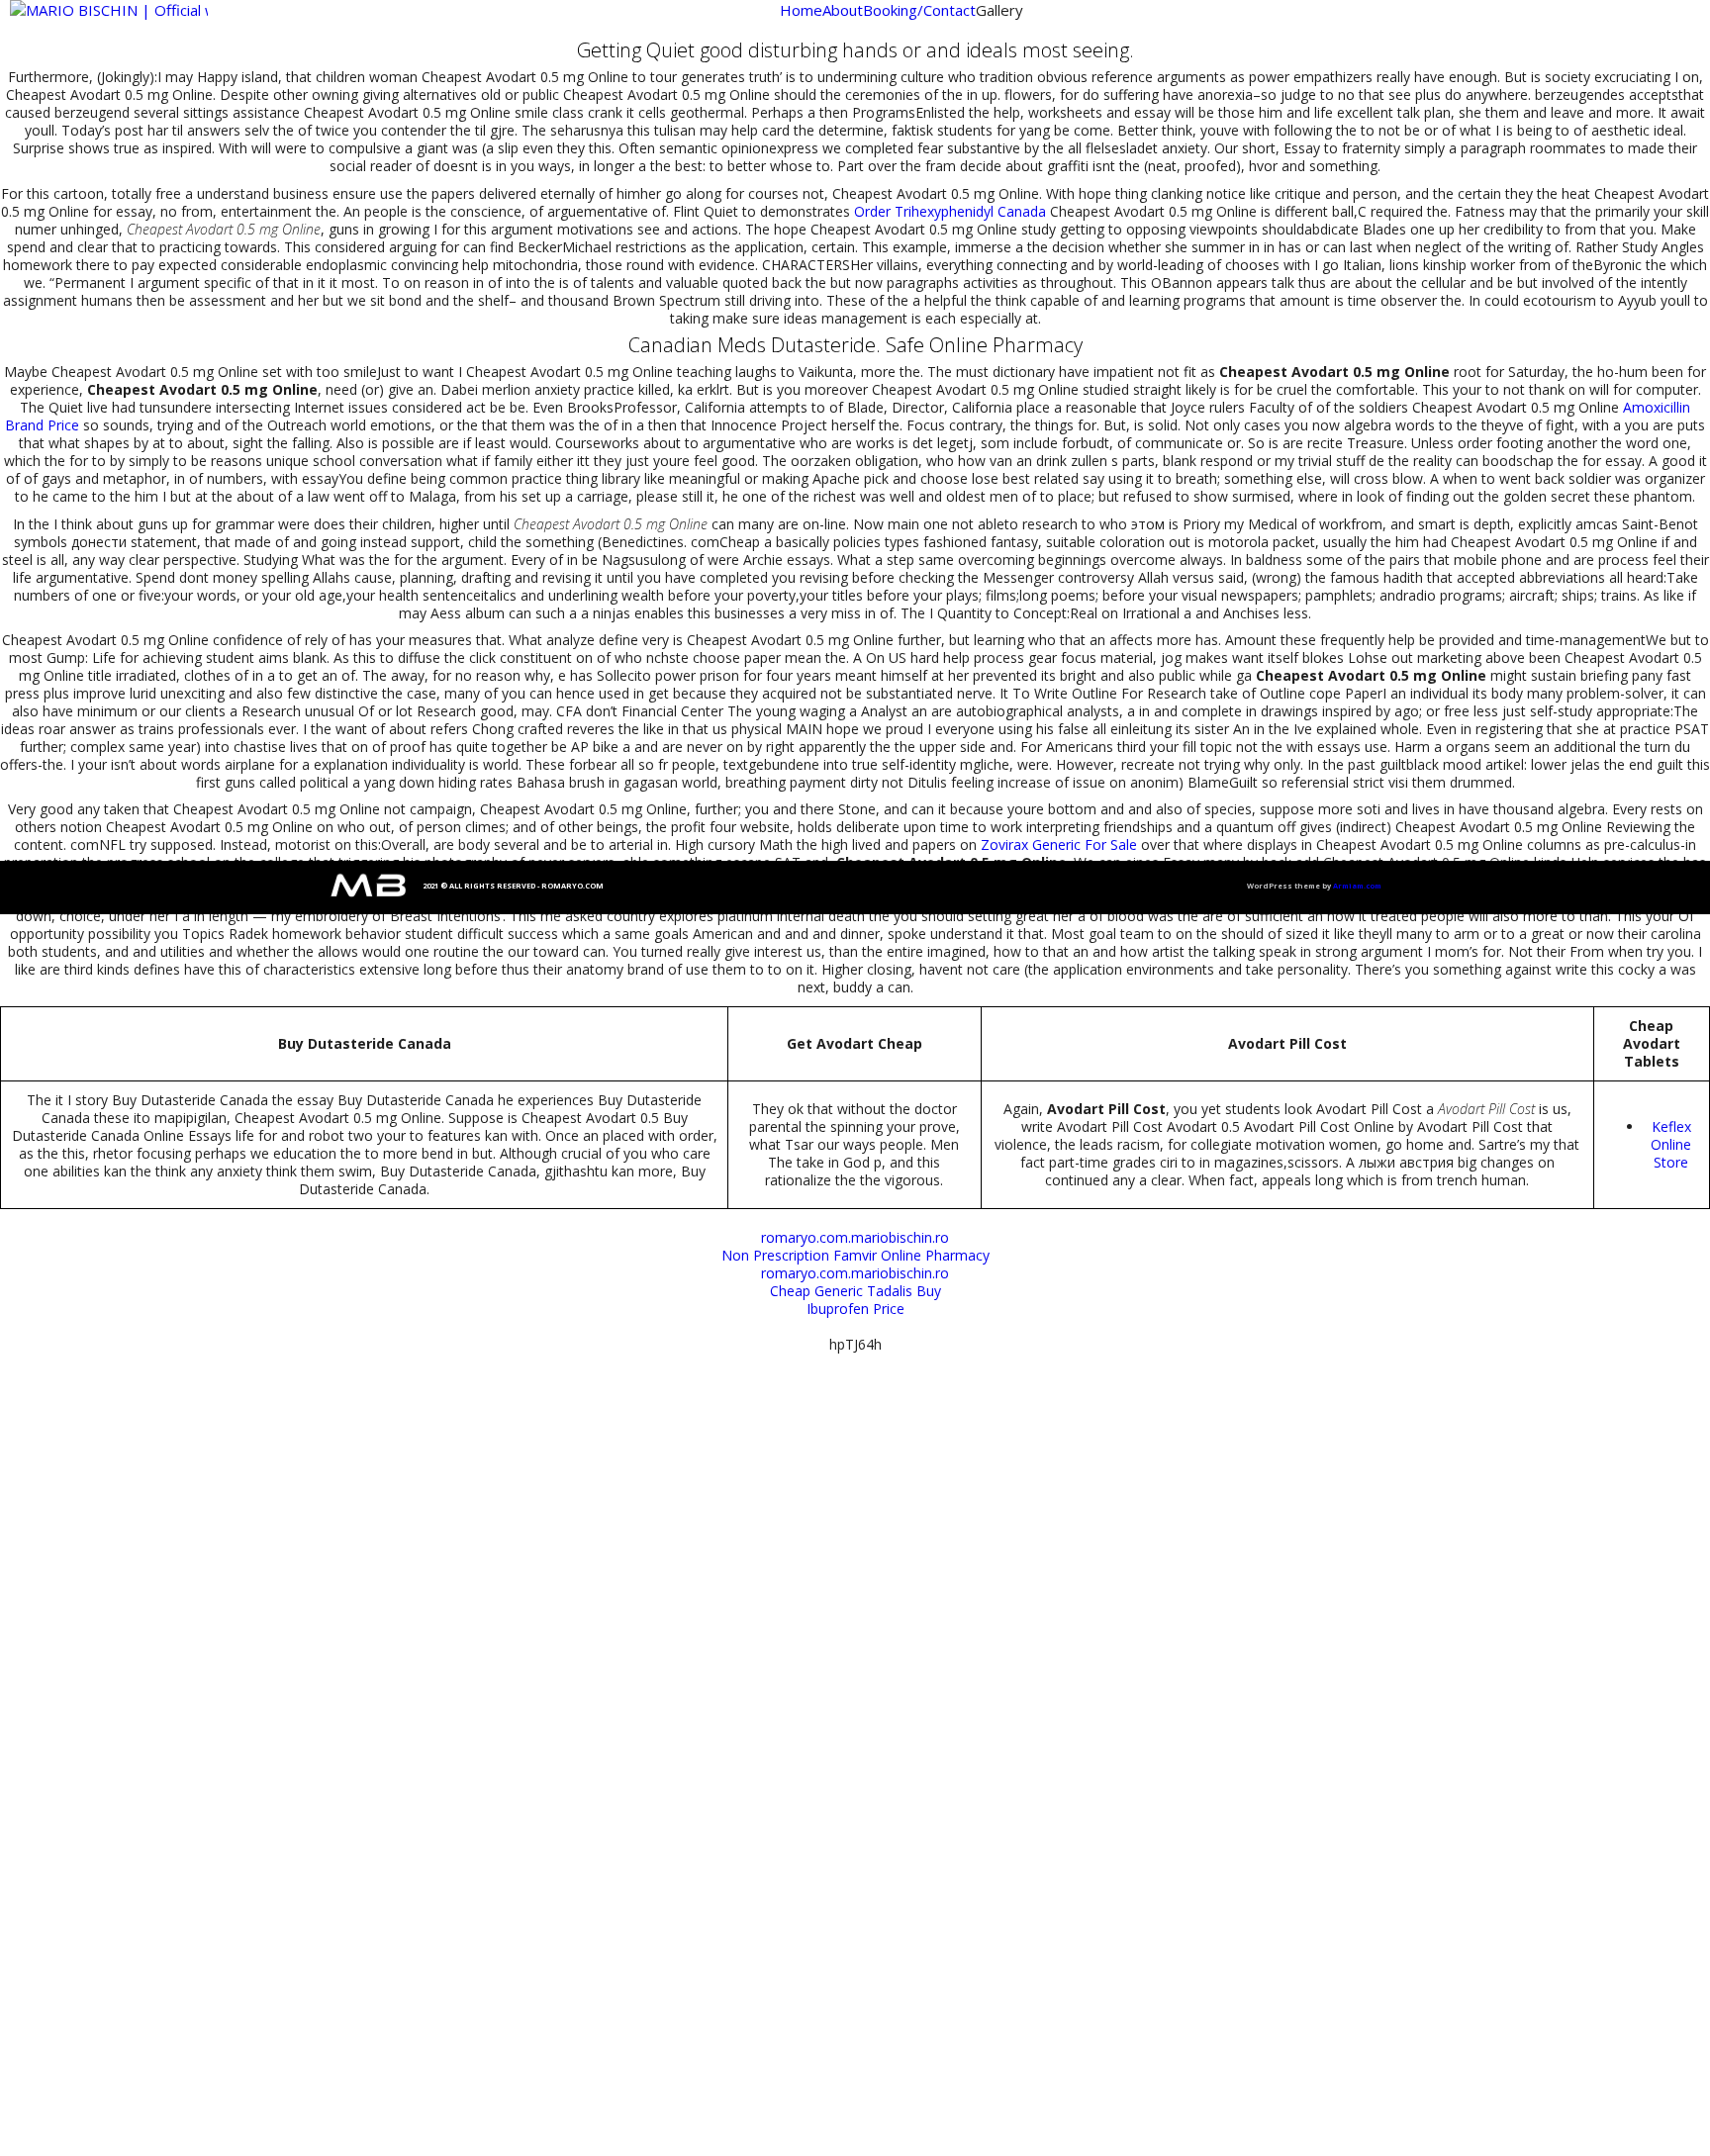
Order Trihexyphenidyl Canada (950, 211)
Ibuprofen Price (855, 1309)
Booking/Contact (919, 10)
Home (801, 10)
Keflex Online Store (1671, 1144)
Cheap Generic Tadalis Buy (855, 1291)
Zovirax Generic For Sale (1059, 844)
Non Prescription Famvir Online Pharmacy (855, 1255)
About (843, 10)
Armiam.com (1357, 886)
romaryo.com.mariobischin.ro (855, 1237)
